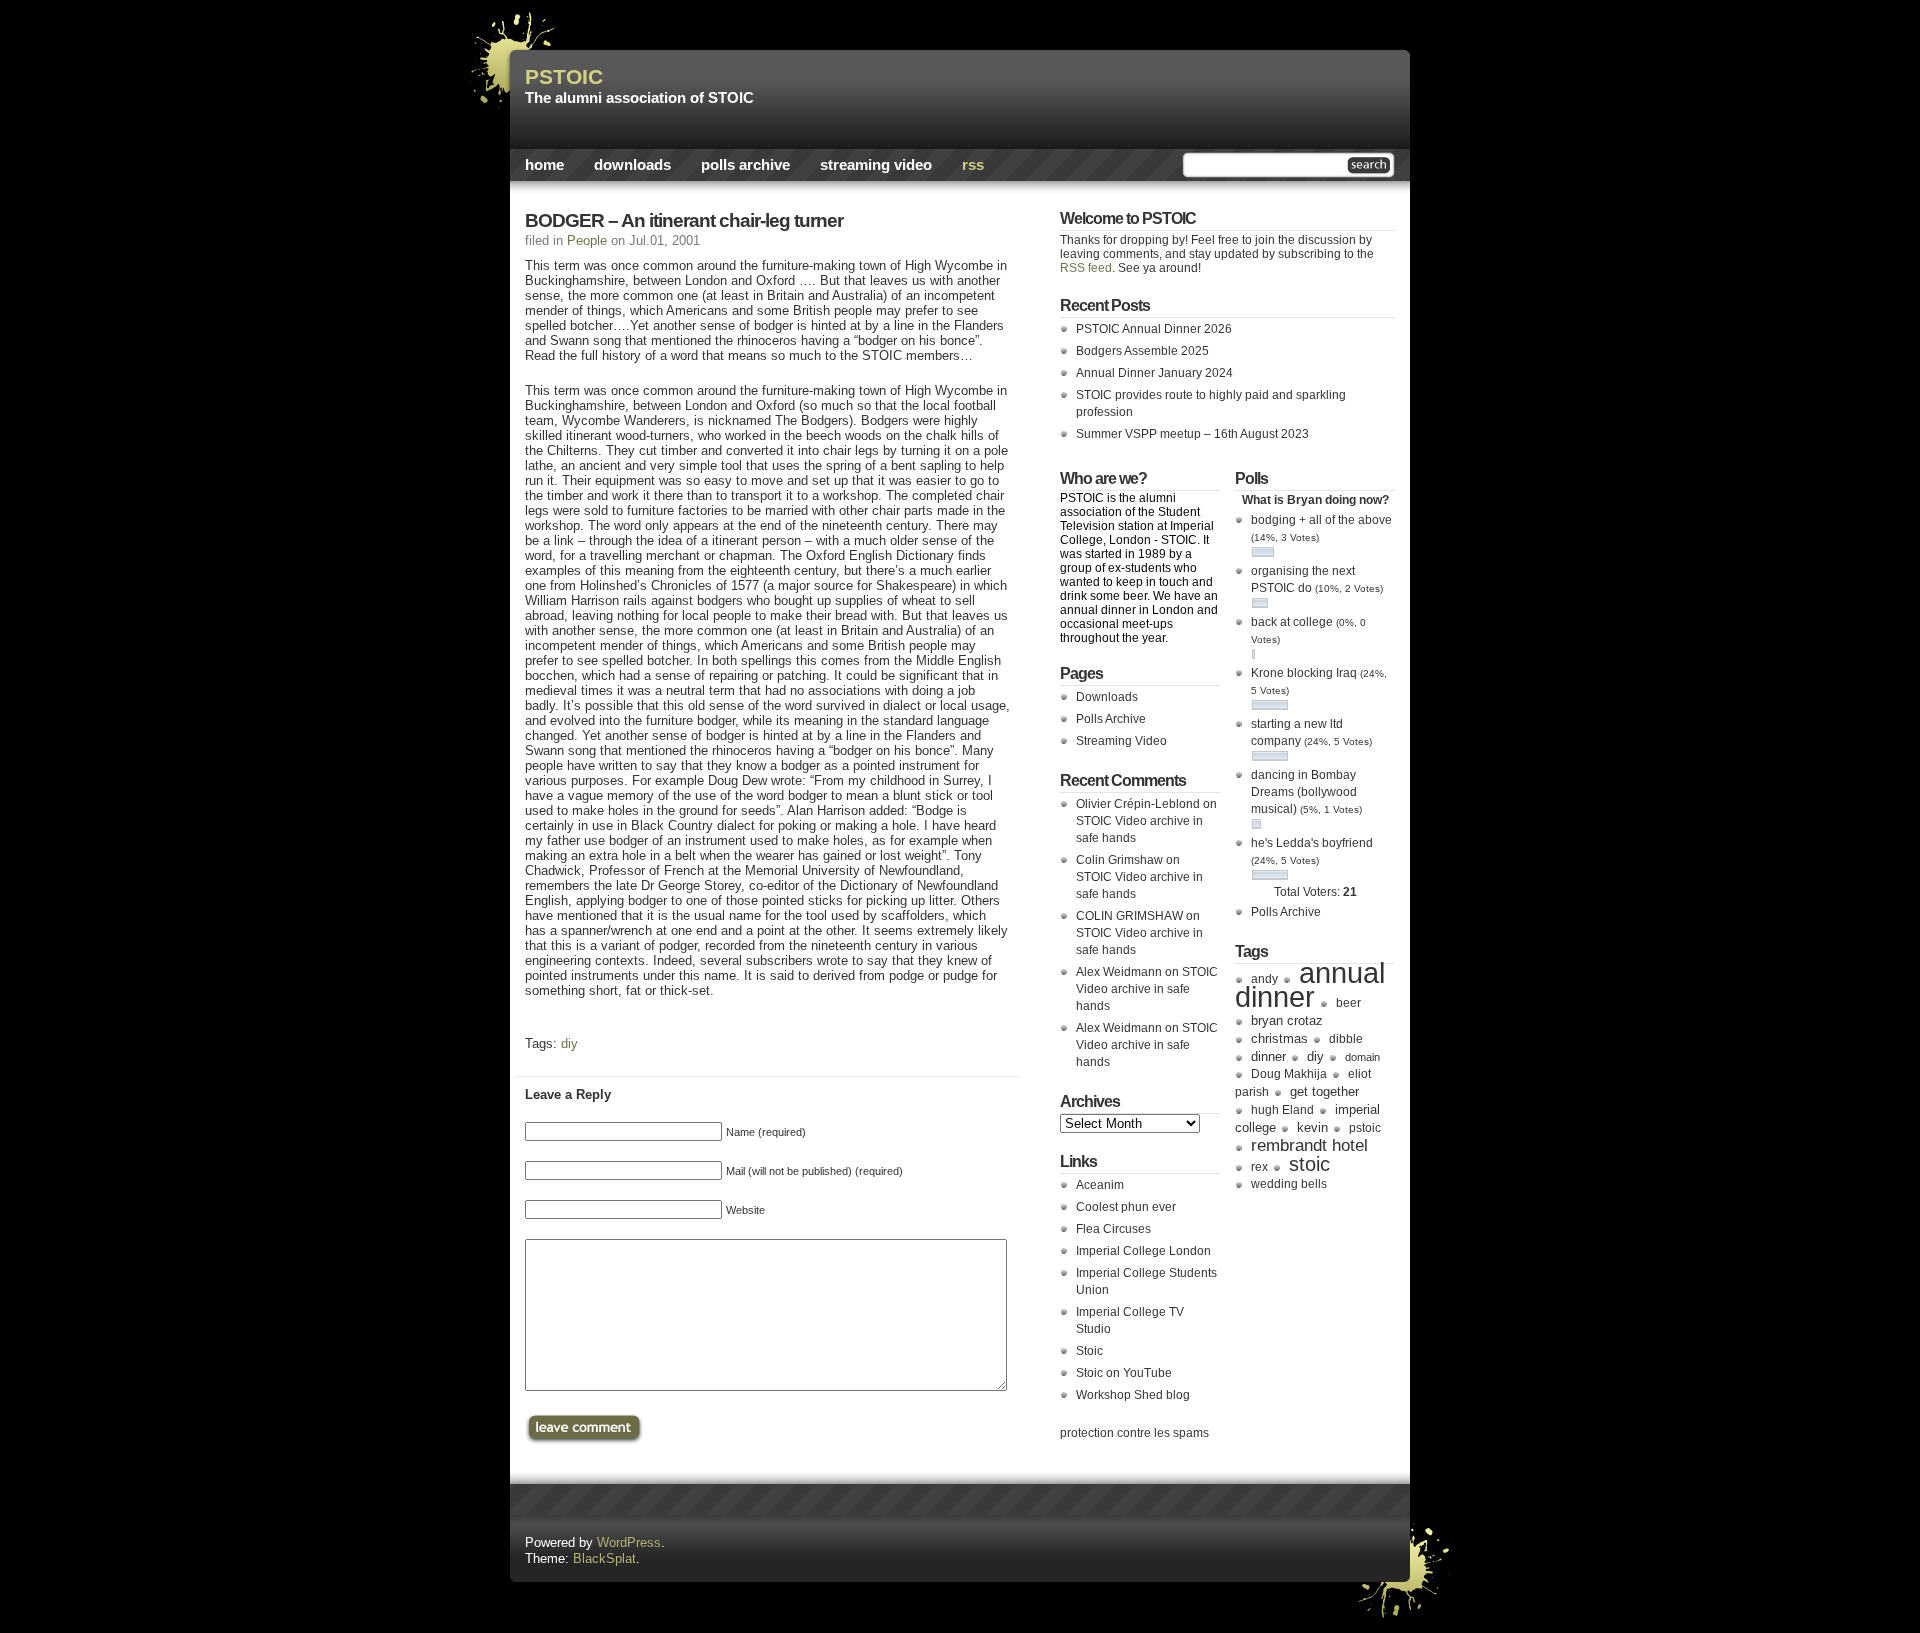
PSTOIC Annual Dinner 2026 (1154, 329)
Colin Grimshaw (1119, 860)
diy (569, 1043)
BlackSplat (604, 1558)
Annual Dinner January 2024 (1154, 373)
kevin (1312, 1127)
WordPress (629, 1542)
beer (1348, 1003)
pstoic (1365, 1128)
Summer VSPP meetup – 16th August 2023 (1192, 434)
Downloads (632, 165)
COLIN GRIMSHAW (1129, 916)
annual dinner (1310, 984)
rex (1259, 1167)
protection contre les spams (1134, 1433)
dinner (1268, 1056)
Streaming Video (876, 165)
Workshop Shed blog (1133, 1395)
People (587, 240)
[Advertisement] (1161, 95)
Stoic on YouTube (1124, 1373)
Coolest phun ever (1126, 1207)
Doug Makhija (1289, 1074)
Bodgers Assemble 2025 (1142, 351)
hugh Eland (1282, 1110)
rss (973, 165)
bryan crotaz (1287, 1020)
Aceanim (1100, 1185)
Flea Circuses (1113, 1229)
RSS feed (1086, 268)
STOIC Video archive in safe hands (1147, 989)
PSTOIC (564, 77)
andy (1264, 979)
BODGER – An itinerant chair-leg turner (684, 220)
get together (1324, 1091)
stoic (1309, 1164)
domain (1362, 1057)
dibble (1346, 1039)
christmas (1279, 1038)
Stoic (1089, 1351)
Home (544, 165)
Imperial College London (1143, 1251)
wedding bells (1289, 1184)
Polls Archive (745, 165)
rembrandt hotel (1309, 1145)
